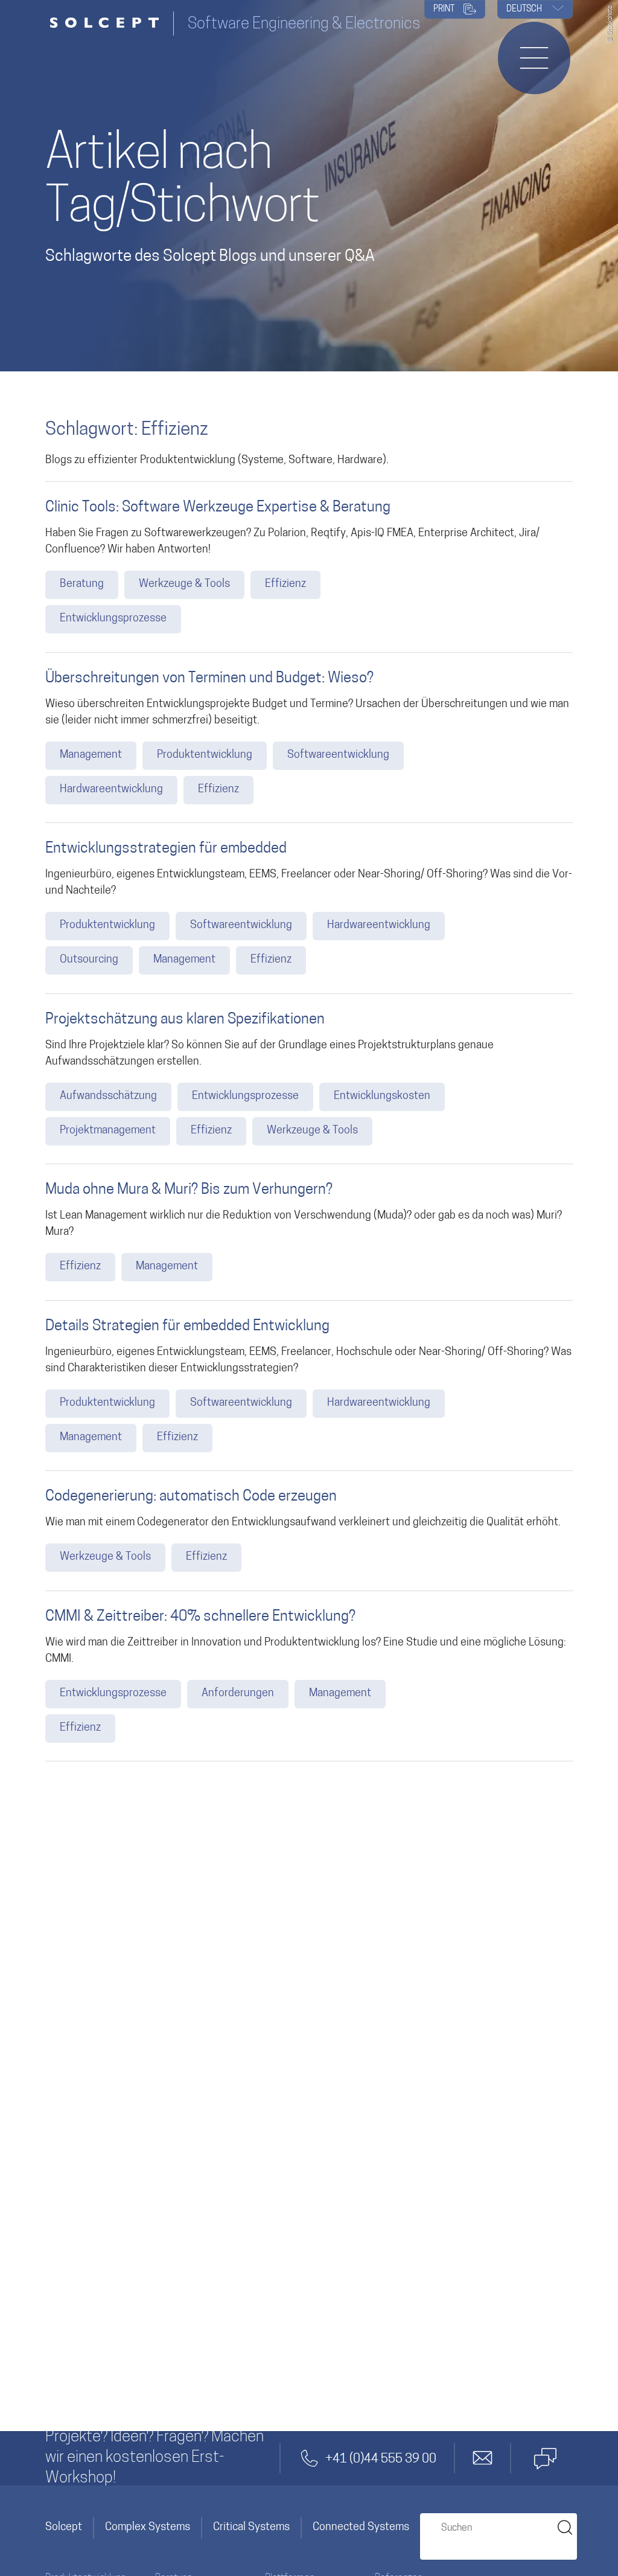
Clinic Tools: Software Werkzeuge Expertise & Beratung (218, 508)
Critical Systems (251, 2528)
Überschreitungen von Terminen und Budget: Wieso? (209, 679)
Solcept (64, 2528)
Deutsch (525, 9)
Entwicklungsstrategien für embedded (166, 849)
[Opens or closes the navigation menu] (534, 58)
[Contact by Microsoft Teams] (545, 2458)
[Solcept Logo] (109, 24)
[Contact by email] (483, 2458)
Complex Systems (148, 2528)
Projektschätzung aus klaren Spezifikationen (185, 1020)
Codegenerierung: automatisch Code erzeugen (191, 1497)
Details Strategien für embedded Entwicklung (187, 1327)
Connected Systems (361, 2528)
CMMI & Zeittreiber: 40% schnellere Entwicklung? (200, 1617)
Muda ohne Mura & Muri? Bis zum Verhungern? (189, 1190)
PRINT (445, 9)
